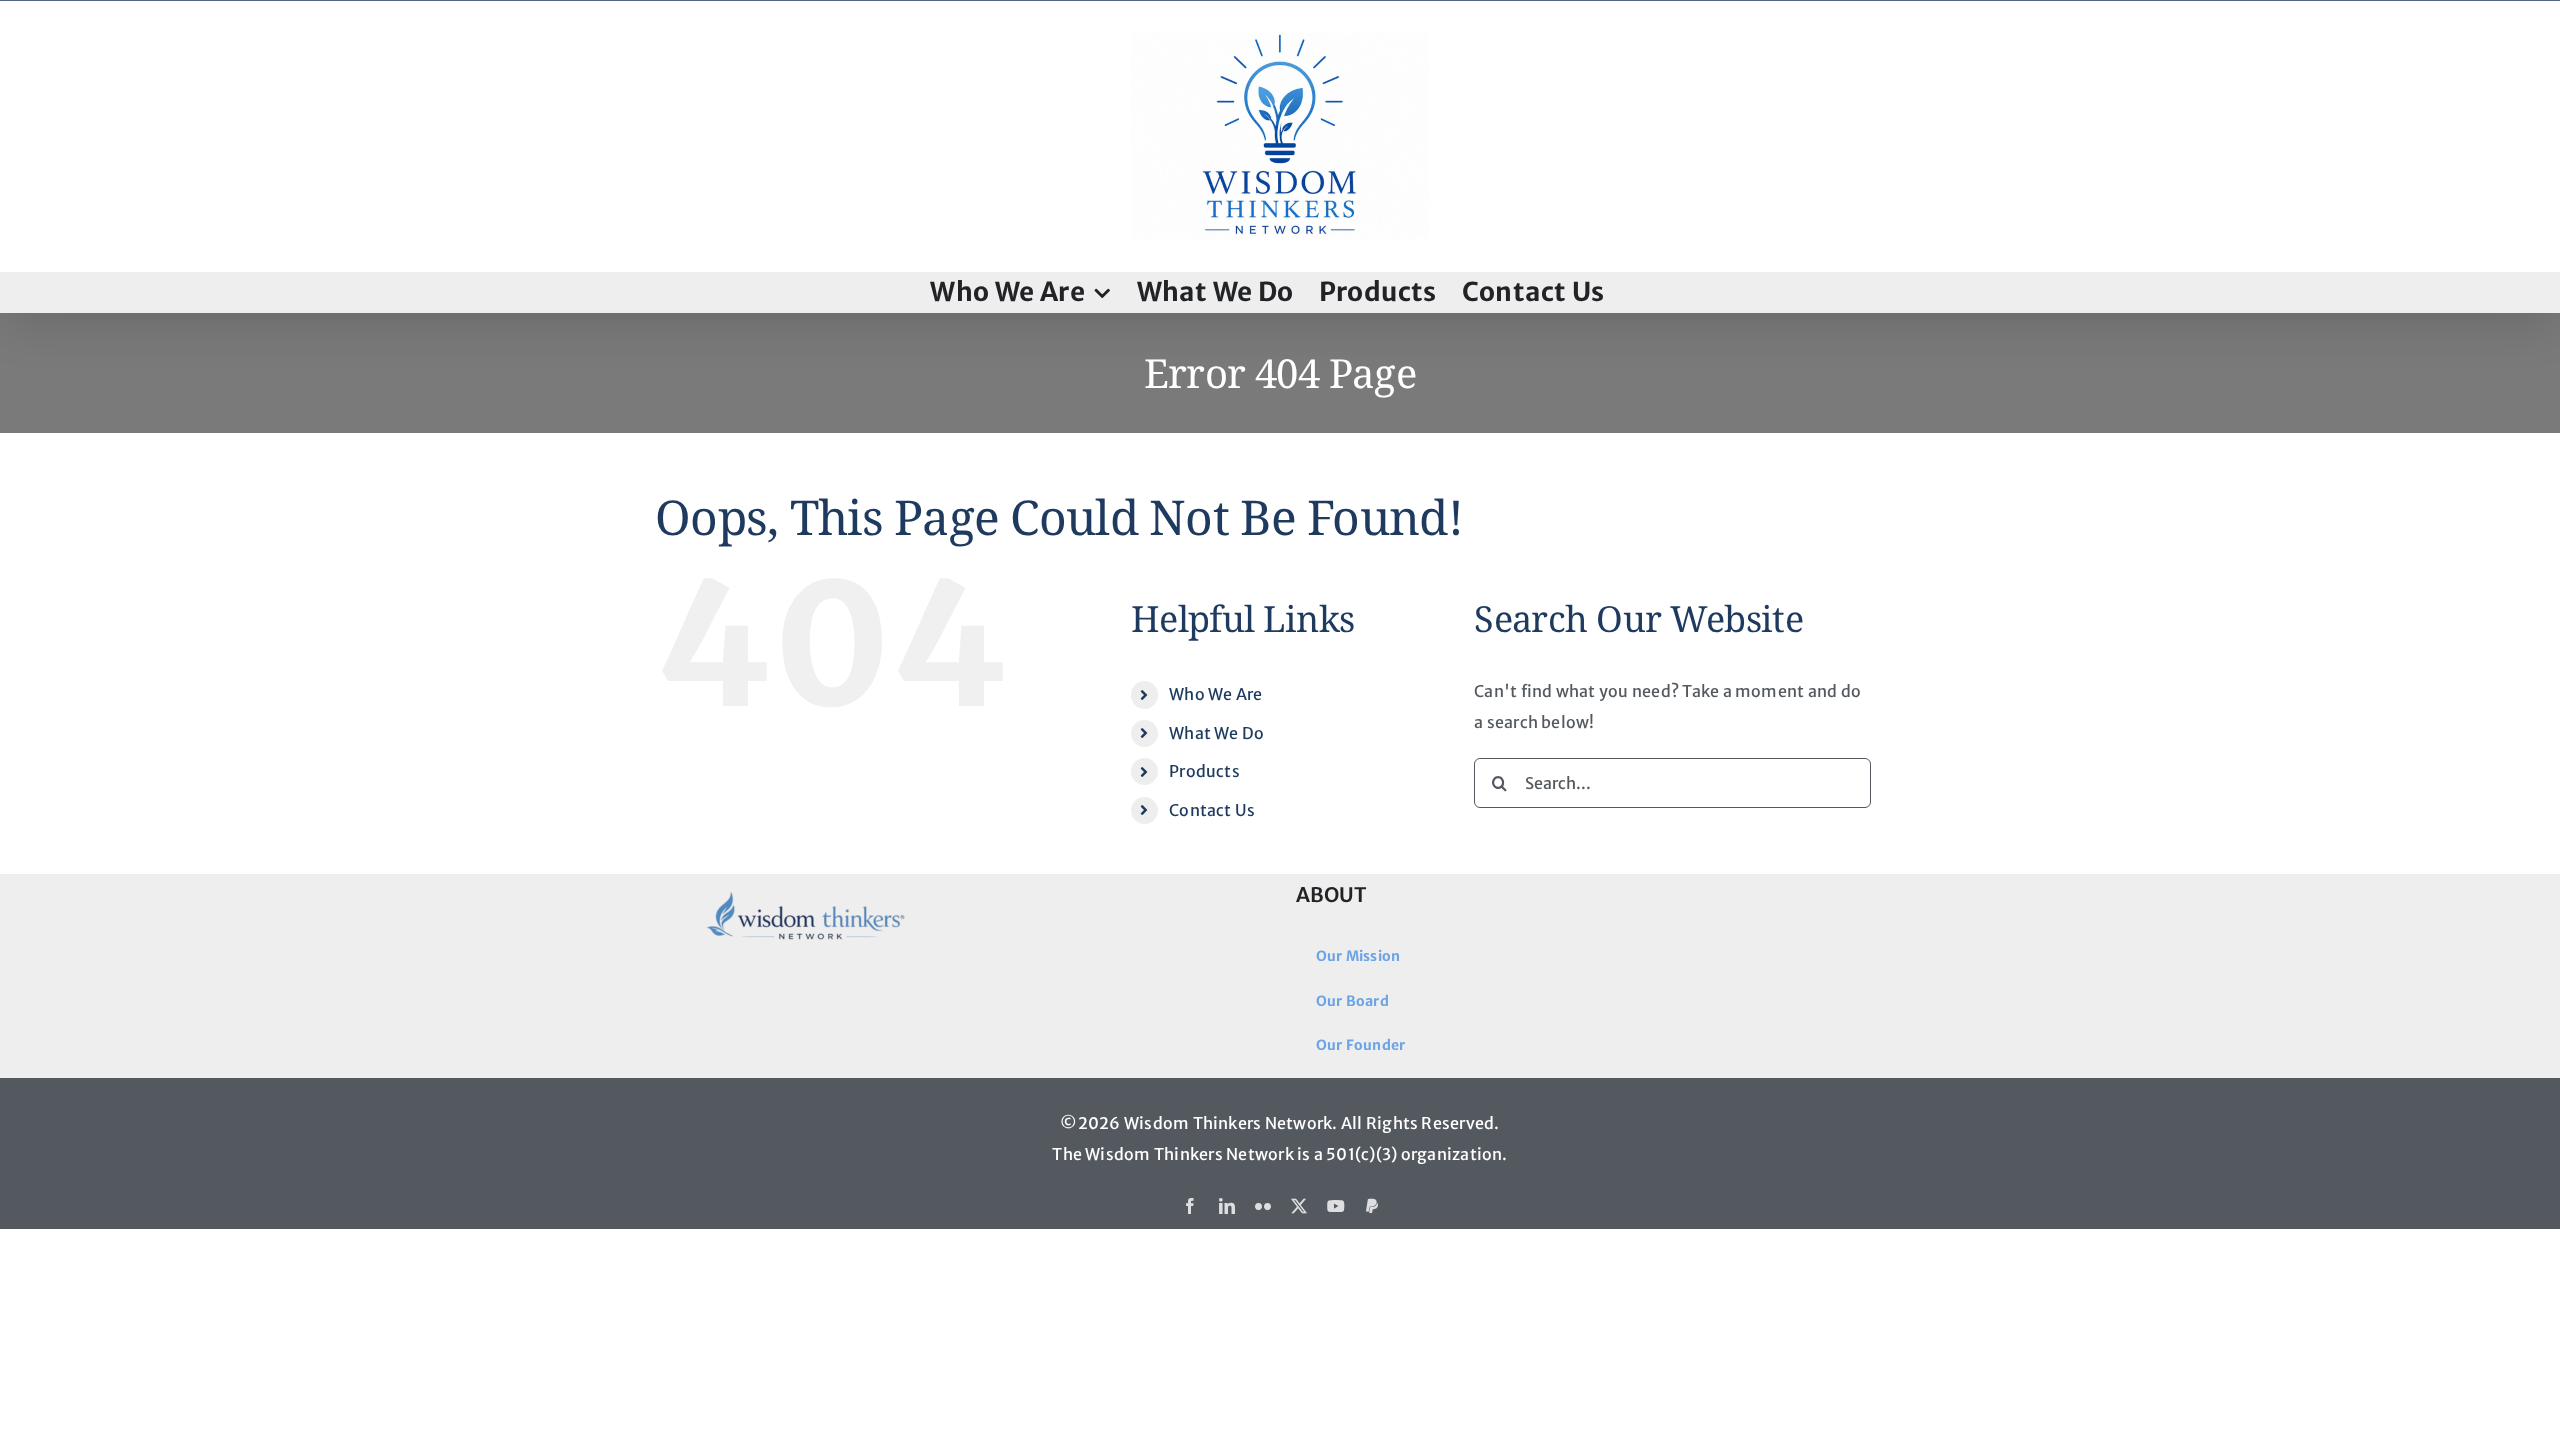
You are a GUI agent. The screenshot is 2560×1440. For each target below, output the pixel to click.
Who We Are (1215, 694)
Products (1204, 771)
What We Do (1216, 733)
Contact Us (1212, 810)
